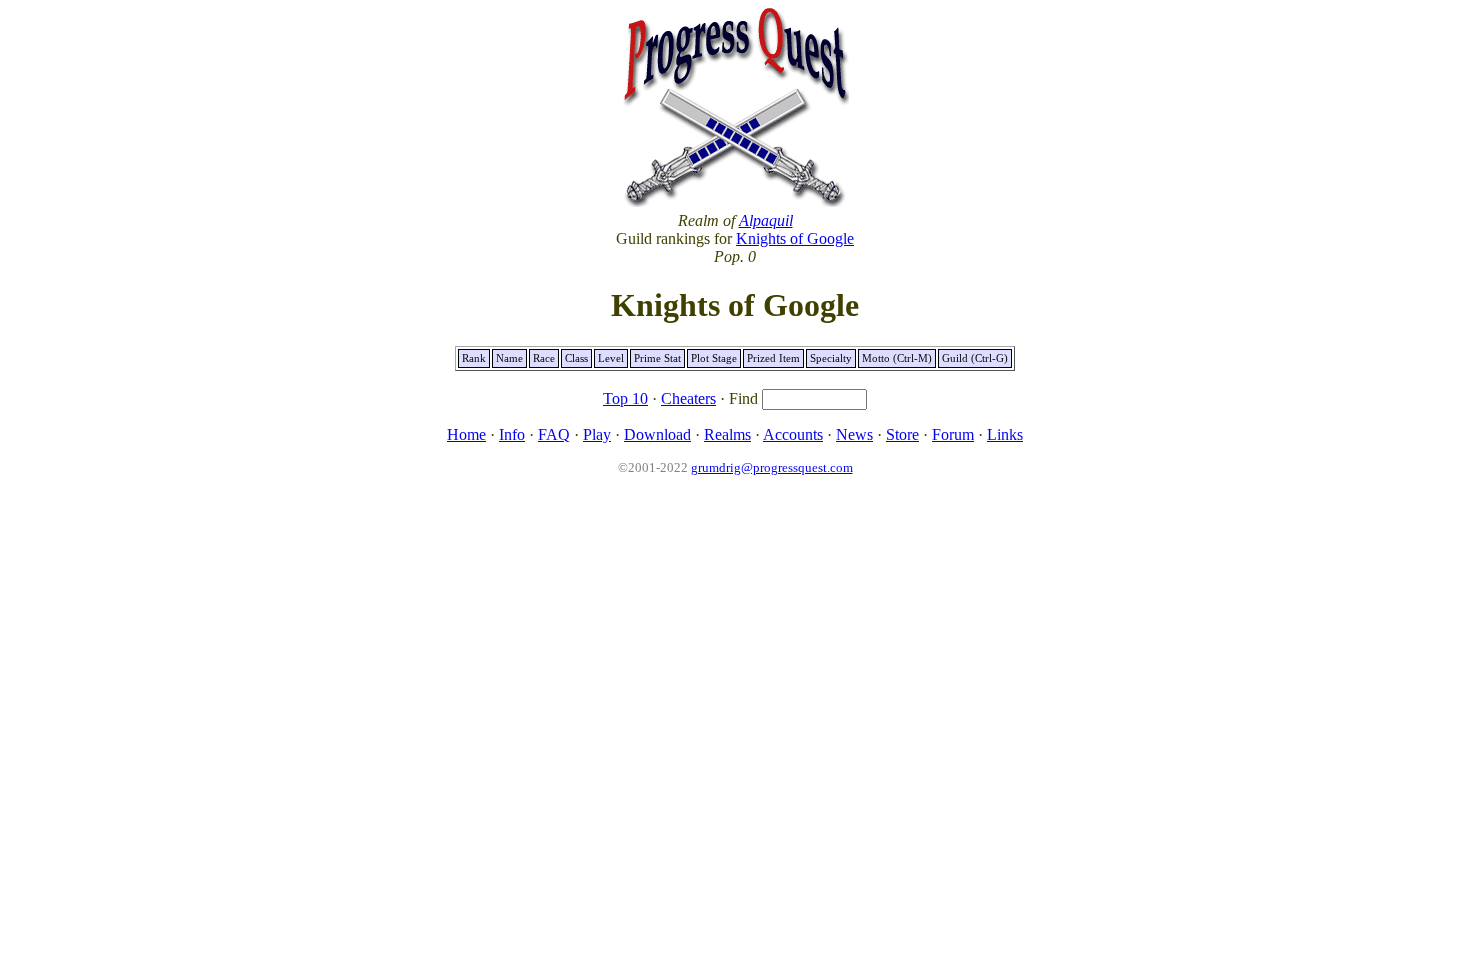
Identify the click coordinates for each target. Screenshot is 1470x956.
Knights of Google (795, 238)
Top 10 (625, 398)
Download (657, 434)
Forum (953, 434)
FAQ (554, 434)
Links (1005, 434)
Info (512, 434)
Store (902, 434)
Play (597, 434)
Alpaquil (766, 220)
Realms (727, 434)
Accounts (793, 434)
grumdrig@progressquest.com (772, 467)
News (854, 434)
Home (466, 434)
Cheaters (688, 398)
